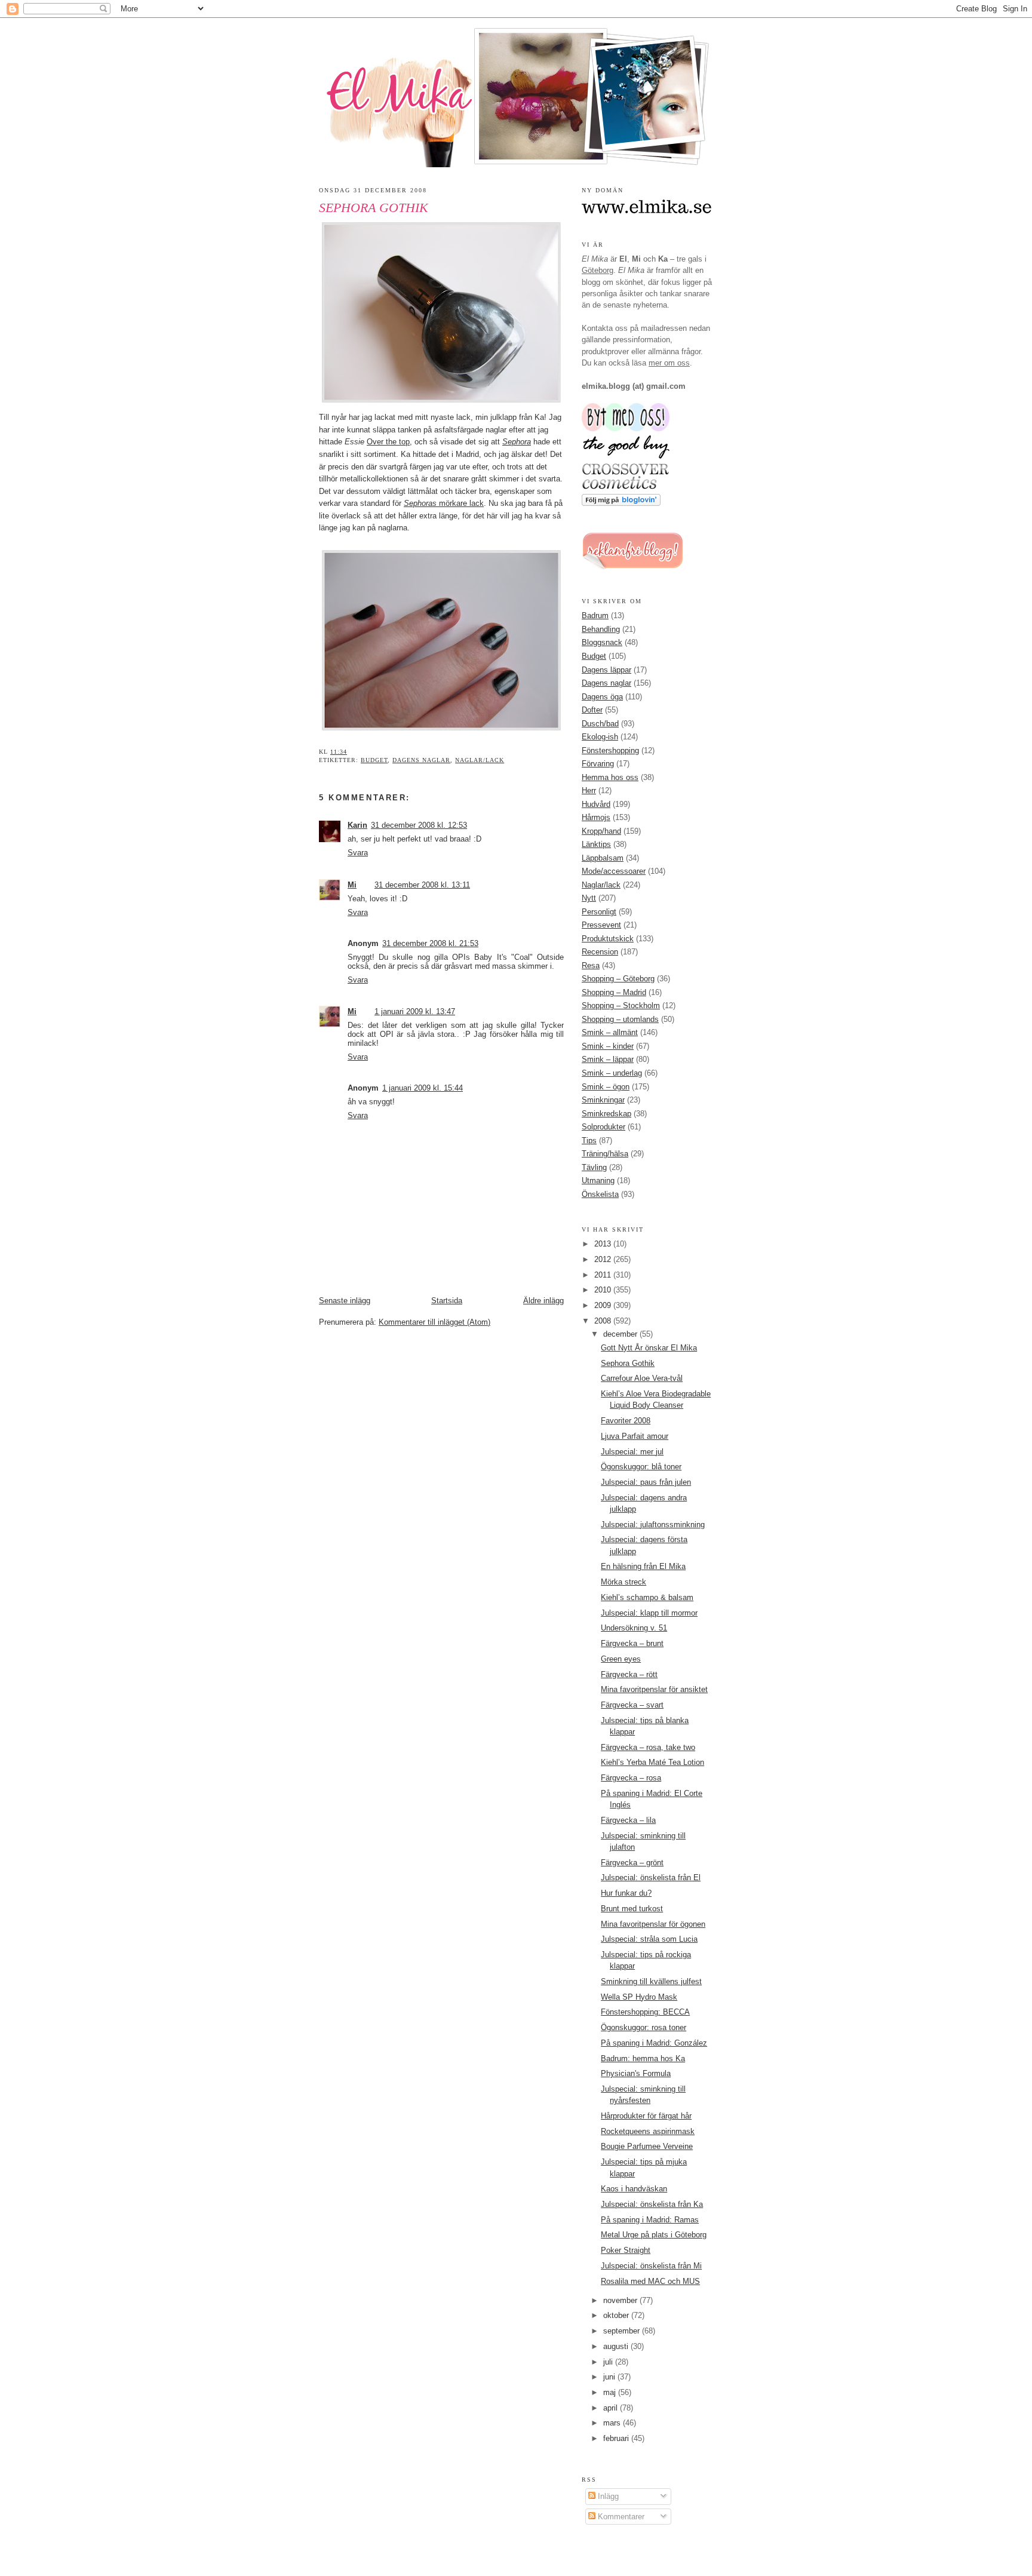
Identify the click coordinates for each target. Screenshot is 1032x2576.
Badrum (595, 615)
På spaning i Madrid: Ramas (650, 2220)
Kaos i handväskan (634, 2189)
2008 (604, 1321)
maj (611, 2392)
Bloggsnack (602, 642)
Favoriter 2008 (626, 1421)
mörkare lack (444, 503)
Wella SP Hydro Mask (639, 1997)
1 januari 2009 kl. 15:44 (423, 1088)
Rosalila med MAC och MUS (650, 2281)
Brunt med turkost (632, 1909)
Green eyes (621, 1659)
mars (613, 2423)
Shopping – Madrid (614, 992)
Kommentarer (620, 2517)
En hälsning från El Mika (643, 1566)
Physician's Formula (636, 2073)
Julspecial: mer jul (632, 1452)
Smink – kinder (608, 1046)
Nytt (589, 898)
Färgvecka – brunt (632, 1643)
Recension (600, 952)
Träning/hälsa (605, 1154)
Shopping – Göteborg (618, 979)
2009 (604, 1305)
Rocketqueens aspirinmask (648, 2131)
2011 (604, 1275)
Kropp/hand (601, 831)
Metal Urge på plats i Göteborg (654, 2235)
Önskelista (600, 1194)
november (621, 2300)
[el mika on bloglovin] (621, 503)
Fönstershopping (610, 750)
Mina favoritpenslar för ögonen (653, 1924)
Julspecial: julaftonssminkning (653, 1525)
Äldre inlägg (543, 1301)
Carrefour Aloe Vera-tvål (642, 1378)
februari (617, 2438)
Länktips (596, 844)
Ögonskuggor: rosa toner (644, 2027)
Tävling (594, 1167)
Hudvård (596, 804)
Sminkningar (603, 1100)
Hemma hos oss (610, 777)
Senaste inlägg (345, 1301)
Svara (358, 853)
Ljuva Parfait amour (635, 1436)
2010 (604, 1290)
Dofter (592, 710)
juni (610, 2377)
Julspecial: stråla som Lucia (649, 1939)
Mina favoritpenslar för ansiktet (654, 1689)
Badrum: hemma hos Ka (643, 2058)
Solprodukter (603, 1127)
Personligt (599, 912)
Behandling (601, 629)
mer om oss (669, 363)
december (621, 1334)
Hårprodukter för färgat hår (646, 2116)
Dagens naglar (421, 760)
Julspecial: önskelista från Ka (652, 2204)
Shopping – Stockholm (621, 1005)
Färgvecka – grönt (632, 1863)
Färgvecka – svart (632, 1705)
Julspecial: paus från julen (646, 1482)
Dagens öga (602, 697)
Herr (589, 790)
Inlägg (607, 2496)
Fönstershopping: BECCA (645, 2012)
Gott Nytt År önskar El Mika (649, 1348)
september (623, 2331)
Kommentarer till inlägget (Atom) (434, 1322)
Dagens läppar (606, 670)
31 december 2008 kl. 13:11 (422, 885)
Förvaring (598, 764)
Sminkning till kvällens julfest (651, 1981)
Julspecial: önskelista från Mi (651, 2266)
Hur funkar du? (626, 1893)
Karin (357, 825)
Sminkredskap (606, 1114)
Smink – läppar (608, 1059)
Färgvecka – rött (629, 1674)
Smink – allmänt (610, 1032)
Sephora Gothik (374, 208)
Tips (589, 1140)
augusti (617, 2346)
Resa (591, 965)
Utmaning (598, 1180)
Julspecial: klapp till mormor (649, 1613)
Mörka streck (623, 1582)
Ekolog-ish (600, 737)
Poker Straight (626, 2250)
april (612, 2408)
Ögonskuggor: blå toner (641, 1467)
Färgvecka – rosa (631, 1778)
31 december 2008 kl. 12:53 (419, 825)
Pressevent (601, 925)
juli (609, 2362)
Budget (374, 760)
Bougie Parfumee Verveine (647, 2146)
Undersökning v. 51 (634, 1628)
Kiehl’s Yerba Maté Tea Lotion (652, 1762)
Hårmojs (596, 817)
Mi (352, 885)
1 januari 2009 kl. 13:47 (415, 1011)
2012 (604, 1259)
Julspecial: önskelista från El (651, 1877)
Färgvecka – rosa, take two (648, 1747)
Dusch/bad (600, 724)
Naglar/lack (480, 760)
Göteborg (598, 270)
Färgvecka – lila (628, 1820)
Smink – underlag (612, 1073)
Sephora (517, 442)
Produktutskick (608, 939)
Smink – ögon (606, 1087)
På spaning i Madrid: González (654, 2043)
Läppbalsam (603, 858)
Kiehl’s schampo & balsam (647, 1597)
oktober (617, 2315)
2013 (604, 1244)
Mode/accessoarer (614, 871)
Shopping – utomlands (620, 1019)
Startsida (447, 1301)
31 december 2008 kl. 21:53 (430, 943)
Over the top (388, 442)
